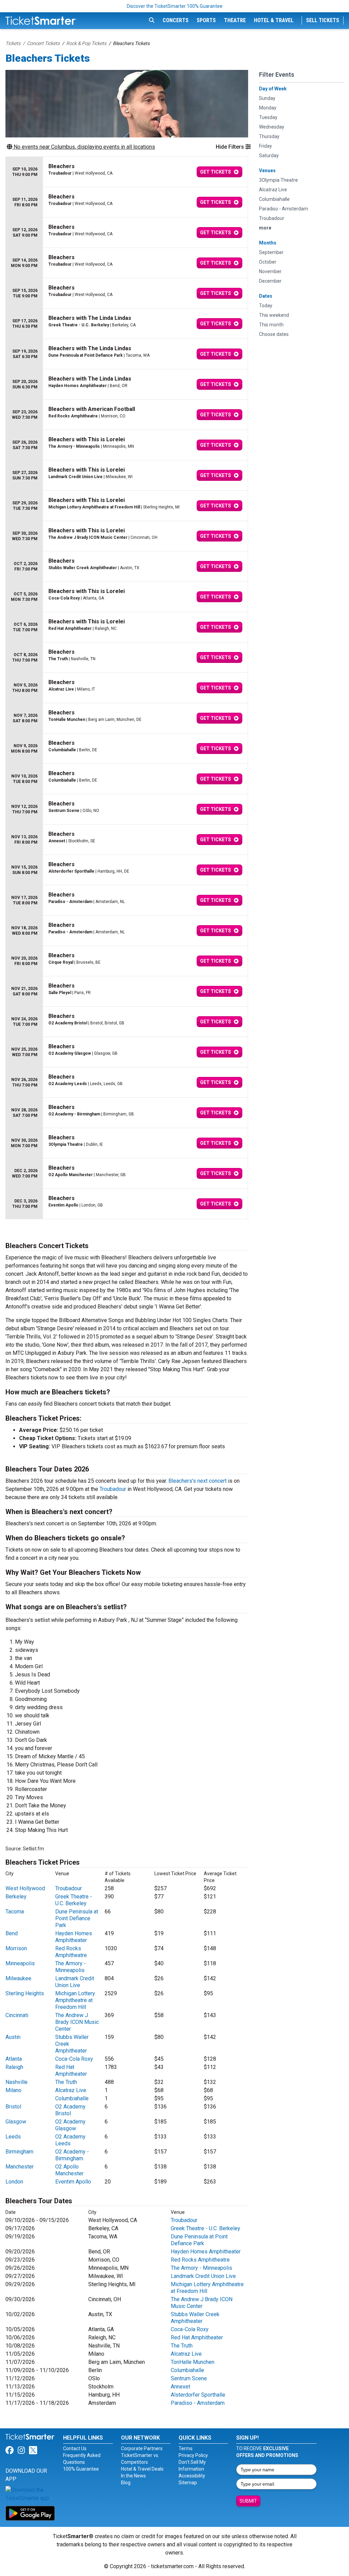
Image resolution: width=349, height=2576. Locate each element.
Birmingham (19, 2152)
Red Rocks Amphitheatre (71, 1952)
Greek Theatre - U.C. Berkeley (74, 1900)
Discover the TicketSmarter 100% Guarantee (175, 6)
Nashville (17, 2082)
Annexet (180, 2387)
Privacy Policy (193, 2455)
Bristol (13, 2107)
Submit (248, 2501)
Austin (13, 2037)
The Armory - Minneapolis (71, 1967)
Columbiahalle (72, 2098)
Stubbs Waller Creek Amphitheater (195, 2318)
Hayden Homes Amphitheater (74, 1937)
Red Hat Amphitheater (71, 2070)
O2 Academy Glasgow (70, 2125)
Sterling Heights (25, 1993)
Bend (12, 1933)
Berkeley (16, 1897)
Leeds (13, 2137)
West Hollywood (25, 1888)
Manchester (20, 2167)
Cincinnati (17, 2015)
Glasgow (16, 2122)
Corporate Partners (142, 2448)
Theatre (235, 20)
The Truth (66, 2082)
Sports (206, 20)
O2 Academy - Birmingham (72, 2155)
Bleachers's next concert (198, 1481)
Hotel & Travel (274, 20)
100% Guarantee (81, 2469)
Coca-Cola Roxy (74, 2059)
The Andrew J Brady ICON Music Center (77, 2022)
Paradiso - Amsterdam (198, 2403)
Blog (126, 2483)
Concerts (176, 20)
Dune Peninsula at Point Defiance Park (77, 1918)
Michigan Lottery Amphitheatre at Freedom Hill (75, 2000)
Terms (186, 2448)
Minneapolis (20, 1963)
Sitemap (188, 2483)
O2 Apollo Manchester (69, 2170)
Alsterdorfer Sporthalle (198, 2395)
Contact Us (75, 2448)
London (14, 2182)
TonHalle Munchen (193, 2362)
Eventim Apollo (73, 2182)
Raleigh (14, 2067)
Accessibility (192, 2476)
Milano (13, 2090)
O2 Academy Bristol (70, 2110)
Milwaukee (18, 1978)
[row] (127, 172)
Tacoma (15, 1912)
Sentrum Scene (189, 2378)
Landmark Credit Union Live (75, 1982)
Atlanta (14, 2059)
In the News (133, 2476)
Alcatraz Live (71, 2090)
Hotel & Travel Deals (142, 2469)
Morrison (16, 1948)
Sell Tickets (323, 20)
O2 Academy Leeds (70, 2140)
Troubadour (113, 1489)
